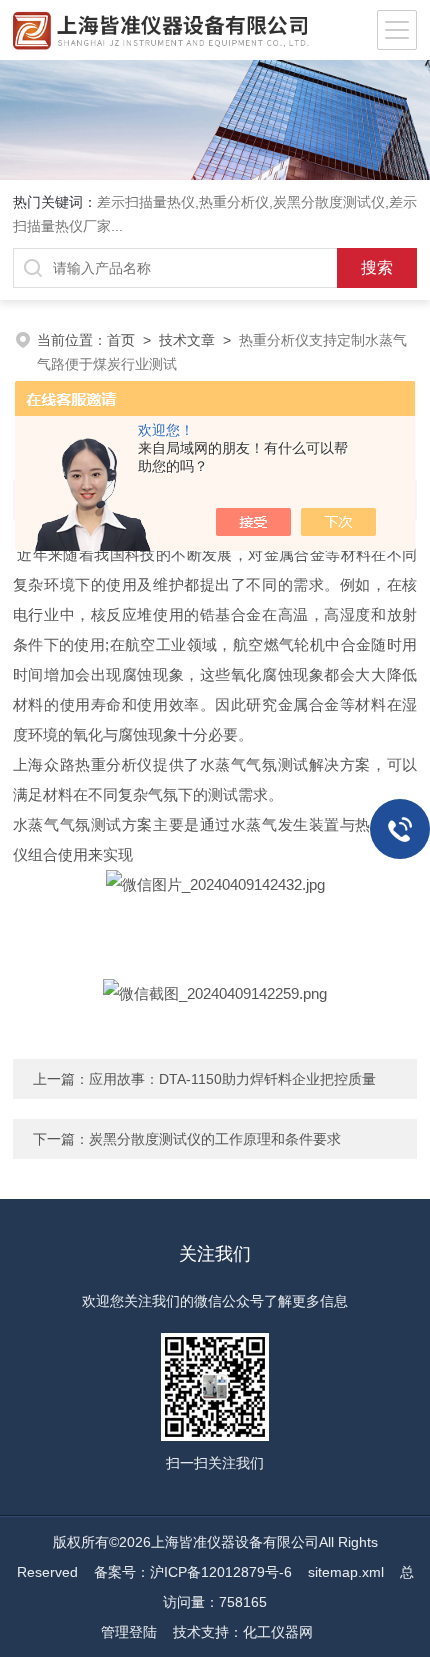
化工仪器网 (278, 1632)
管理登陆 (129, 1632)
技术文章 (187, 340)
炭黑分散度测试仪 (329, 202)
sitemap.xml (346, 1572)
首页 (121, 340)
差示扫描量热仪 (146, 202)
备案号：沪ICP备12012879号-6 (193, 1572)
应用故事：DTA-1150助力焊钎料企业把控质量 (232, 1079)
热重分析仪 (234, 202)
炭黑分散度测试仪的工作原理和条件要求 (215, 1139)
